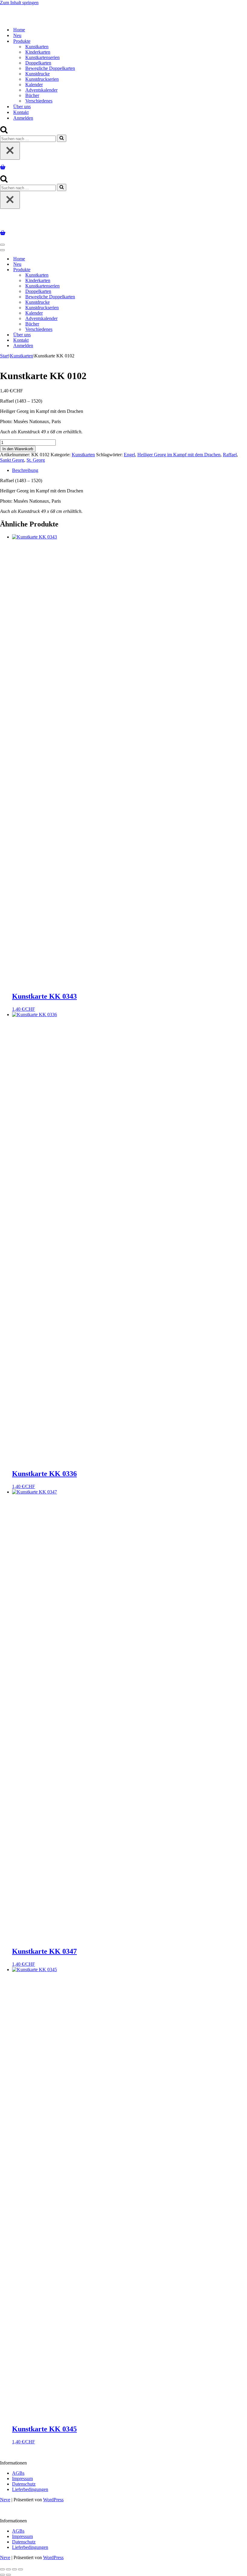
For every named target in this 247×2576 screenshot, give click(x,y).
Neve (5, 2500)
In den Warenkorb (18, 449)
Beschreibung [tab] (25, 470)
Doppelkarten (38, 63)
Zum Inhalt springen (19, 3)
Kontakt (21, 112)
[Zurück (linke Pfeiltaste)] (2, 2575)
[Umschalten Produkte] (105, 270)
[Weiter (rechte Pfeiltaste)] (8, 2575)
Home (19, 30)
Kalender (34, 85)
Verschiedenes (39, 101)
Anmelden (23, 118)
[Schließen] (10, 151)
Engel (129, 455)
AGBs (18, 2473)
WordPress (53, 2500)
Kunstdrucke (38, 74)
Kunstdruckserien (42, 79)
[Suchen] (4, 132)
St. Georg (36, 460)
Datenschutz (24, 2484)
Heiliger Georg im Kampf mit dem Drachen (179, 455)
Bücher (32, 95)
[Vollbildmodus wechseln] (8, 2569)
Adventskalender (41, 90)
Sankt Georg (12, 460)
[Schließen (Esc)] (20, 2569)
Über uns (22, 107)
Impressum (22, 2479)
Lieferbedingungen (30, 2489)
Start (4, 356)
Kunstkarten (37, 47)
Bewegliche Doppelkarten (50, 68)
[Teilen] (14, 2569)
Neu (17, 35)
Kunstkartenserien (42, 57)
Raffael (230, 455)
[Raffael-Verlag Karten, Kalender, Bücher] (77, 19)
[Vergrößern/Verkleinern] (2, 2569)
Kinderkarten (38, 52)
